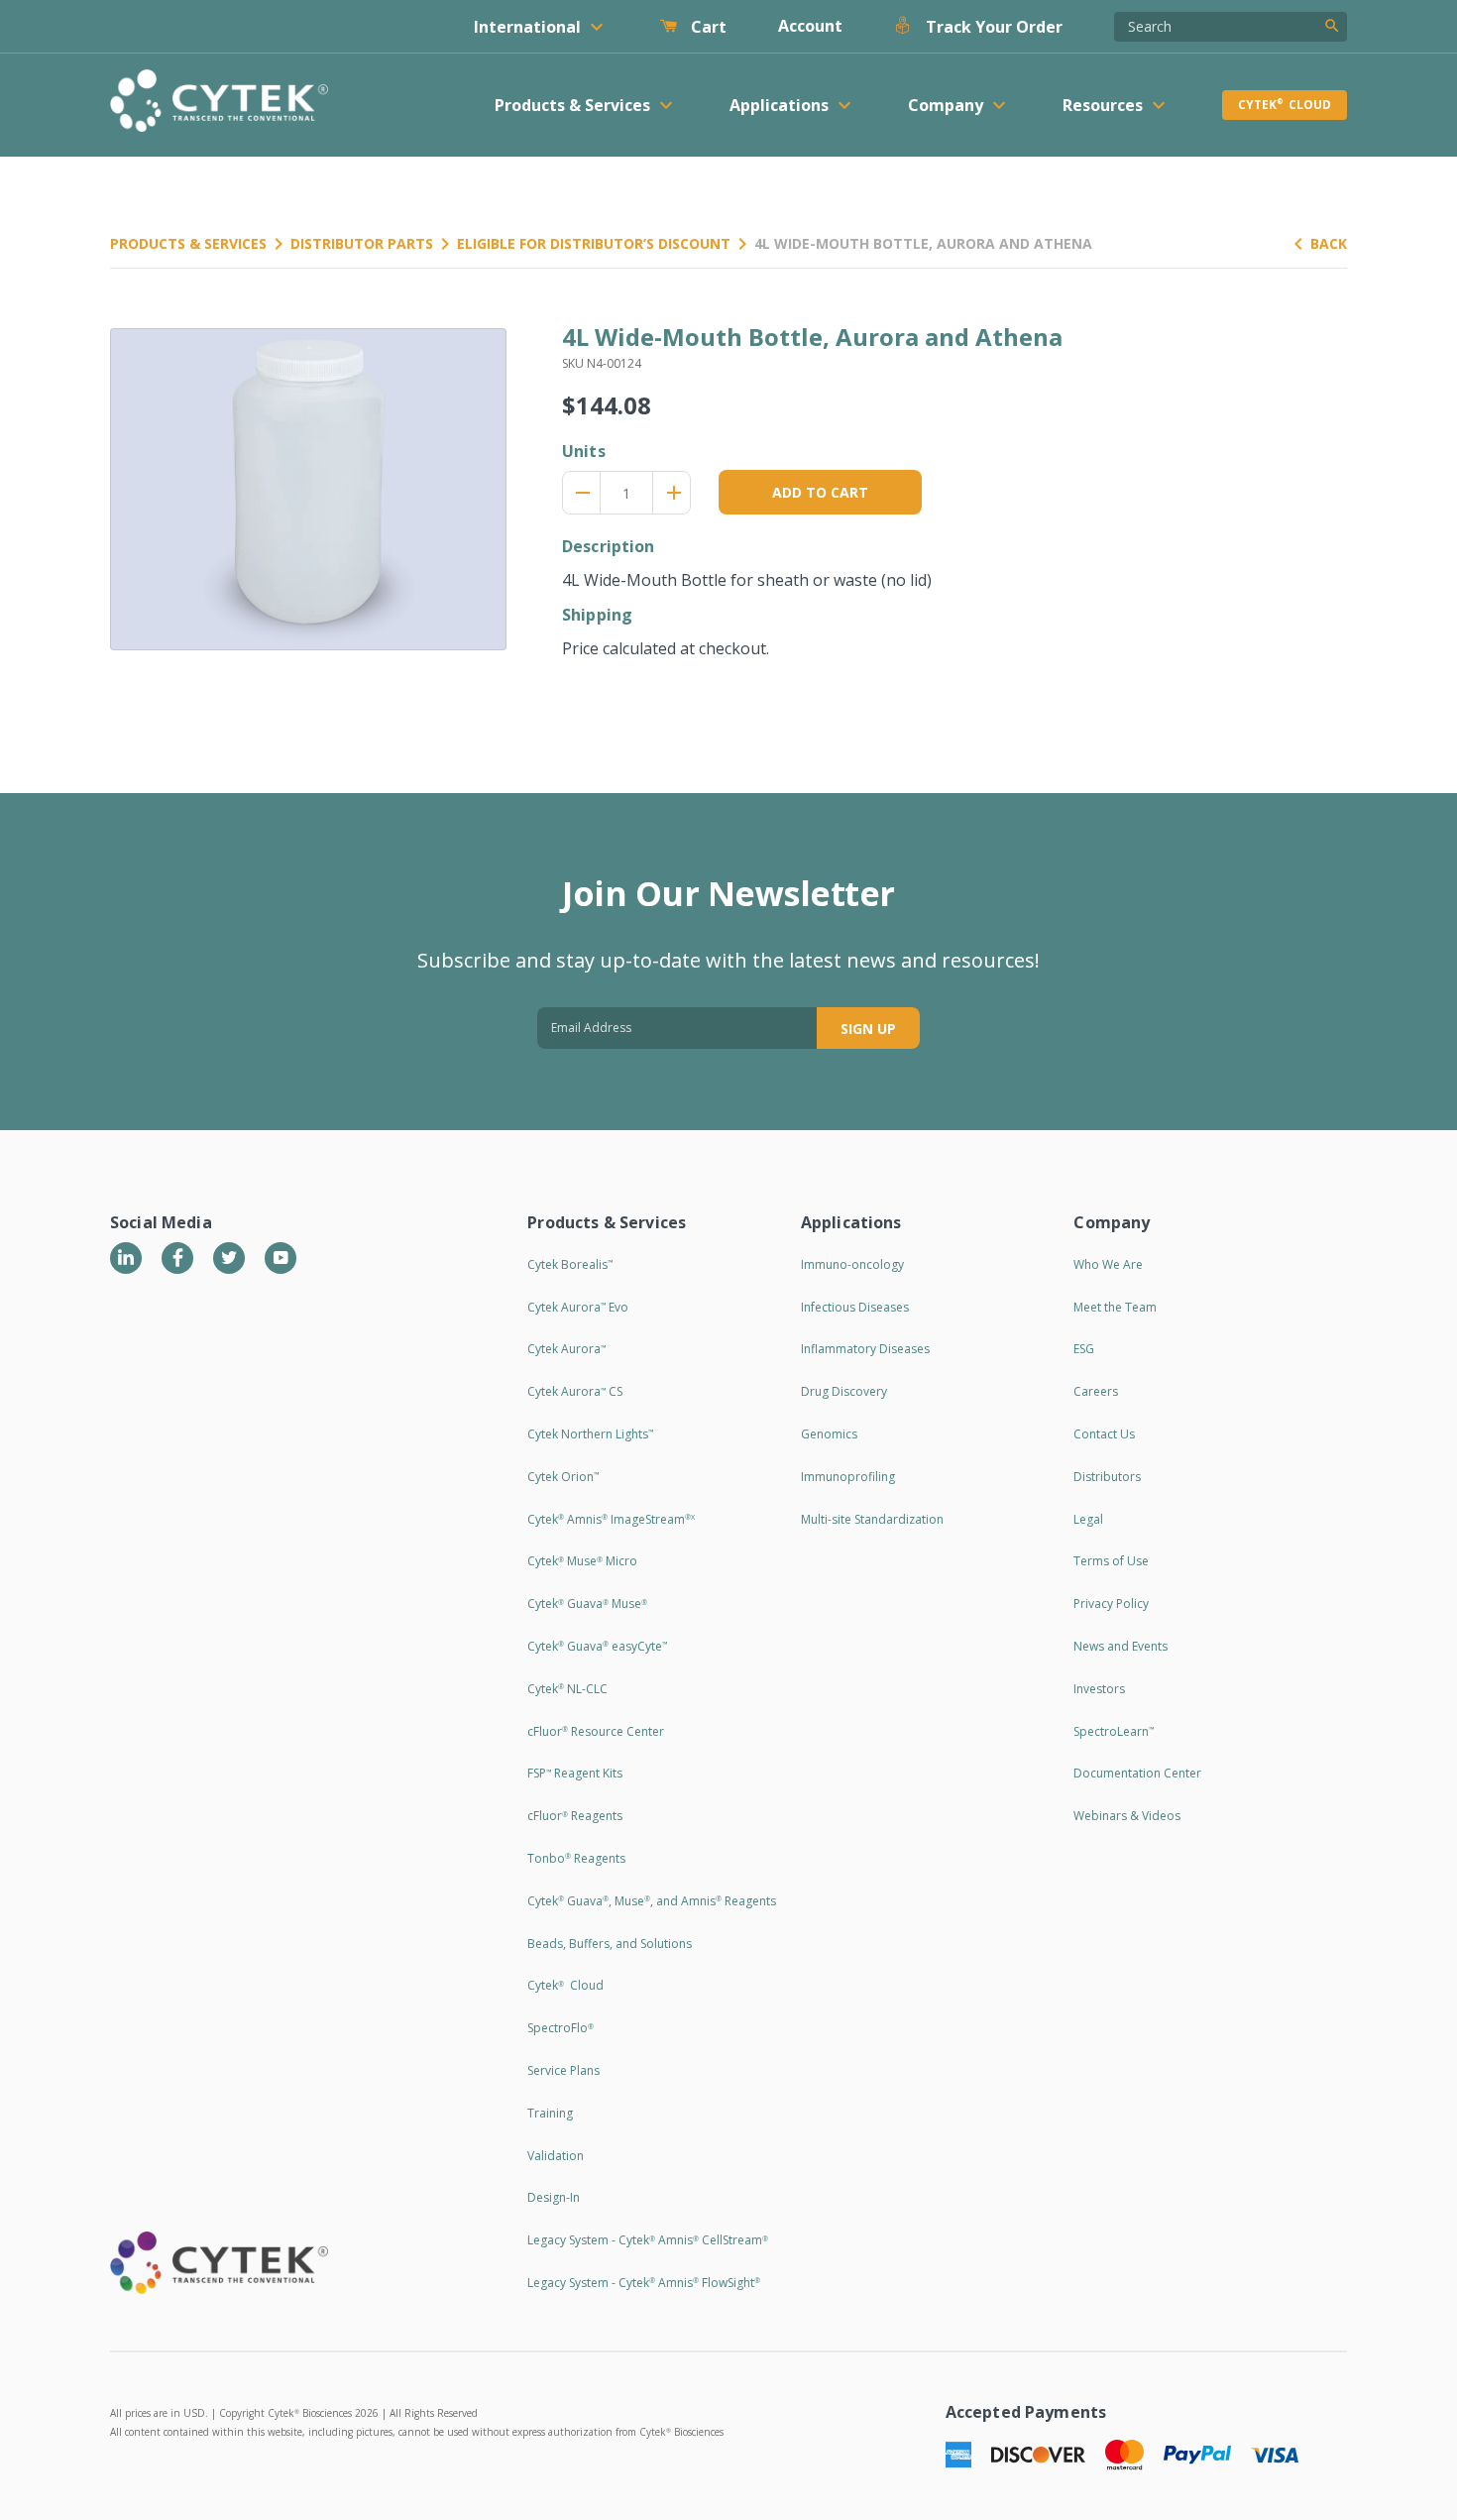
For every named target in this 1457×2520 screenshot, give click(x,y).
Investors (1099, 1689)
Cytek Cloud (1285, 105)
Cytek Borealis (570, 1264)
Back (1329, 243)
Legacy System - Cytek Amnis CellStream (648, 2240)
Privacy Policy (1111, 1604)
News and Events (1121, 1646)
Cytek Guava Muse (587, 1604)
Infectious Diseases (855, 1307)
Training (550, 2113)
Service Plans (563, 2070)
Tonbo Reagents (576, 1858)
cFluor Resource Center (596, 1731)
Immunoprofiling (848, 1477)
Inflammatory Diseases (865, 1349)
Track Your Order (992, 27)
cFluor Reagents (575, 1816)
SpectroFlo (560, 2028)
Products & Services (188, 243)
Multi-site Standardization (872, 1519)
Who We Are (1108, 1264)
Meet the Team (1115, 1307)
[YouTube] (280, 1258)
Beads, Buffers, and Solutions (610, 1944)
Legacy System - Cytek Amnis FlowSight (644, 2283)
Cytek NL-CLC (567, 1689)
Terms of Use (1111, 1561)
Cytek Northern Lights (590, 1434)
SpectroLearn (1114, 1731)
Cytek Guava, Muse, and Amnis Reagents (652, 1901)
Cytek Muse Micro (582, 1561)
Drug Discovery (844, 1391)
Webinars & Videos (1127, 1816)
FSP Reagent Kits (575, 1773)
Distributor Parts (362, 243)
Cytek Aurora (566, 1349)
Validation (556, 2156)
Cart (707, 27)
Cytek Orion (563, 1477)
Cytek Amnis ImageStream (611, 1519)
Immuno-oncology (852, 1264)
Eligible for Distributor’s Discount (594, 243)
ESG (1084, 1349)
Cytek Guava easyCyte (597, 1646)
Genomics (829, 1434)
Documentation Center (1137, 1773)
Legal (1088, 1519)
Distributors (1107, 1477)
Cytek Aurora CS (575, 1391)
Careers (1096, 1391)
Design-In (554, 2197)
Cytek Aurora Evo (578, 1307)
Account (810, 26)
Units (584, 451)
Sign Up (868, 1029)
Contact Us (1104, 1434)
